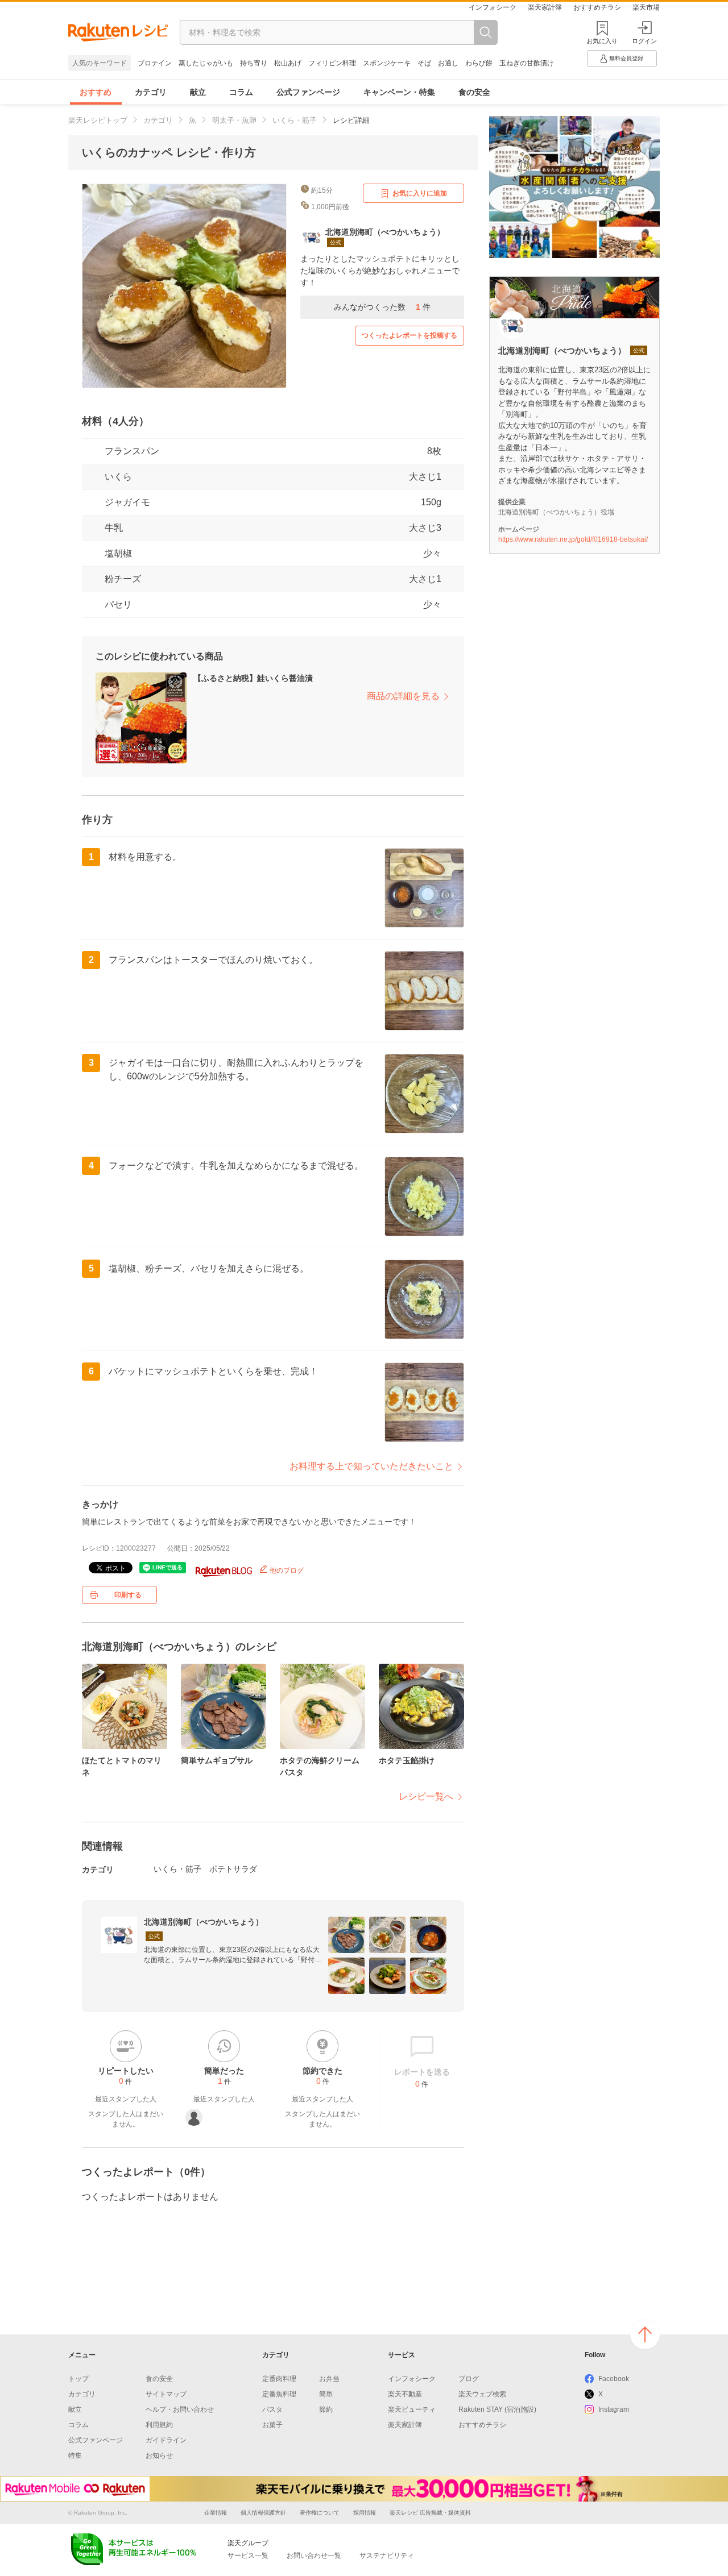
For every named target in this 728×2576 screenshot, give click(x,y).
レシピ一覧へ (426, 1796)
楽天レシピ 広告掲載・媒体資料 (430, 2513)
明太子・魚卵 (234, 120)
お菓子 (272, 2425)
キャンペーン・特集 (399, 92)
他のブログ (286, 1570)
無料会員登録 (626, 58)
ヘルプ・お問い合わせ (180, 2409)
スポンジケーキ (387, 63)
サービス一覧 (248, 2556)
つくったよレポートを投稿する (409, 335)
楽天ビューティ (412, 2409)
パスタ (272, 2409)
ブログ (469, 2379)
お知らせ (159, 2455)
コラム (241, 92)
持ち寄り (254, 63)
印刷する (128, 1595)
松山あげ (288, 63)
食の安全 (474, 92)
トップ (78, 2379)
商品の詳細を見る (403, 696)
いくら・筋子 (295, 120)
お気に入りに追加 (420, 193)
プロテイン (155, 63)
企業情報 (216, 2513)
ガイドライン (166, 2440)
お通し (448, 63)
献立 (198, 92)
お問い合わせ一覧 (314, 2556)
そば (424, 63)
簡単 (326, 2394)
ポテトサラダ (233, 1869)
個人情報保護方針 (263, 2513)
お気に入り (602, 41)
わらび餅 (479, 63)
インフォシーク (493, 7)
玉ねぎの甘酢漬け (527, 63)
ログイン (644, 41)
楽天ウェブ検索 (482, 2394)
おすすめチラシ (597, 7)
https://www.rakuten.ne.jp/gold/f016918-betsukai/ (573, 539)
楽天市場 (646, 7)
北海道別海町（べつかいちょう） (204, 1922)
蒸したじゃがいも (206, 63)
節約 (326, 2409)
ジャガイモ (127, 502)
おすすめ (96, 92)
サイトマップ (166, 2394)
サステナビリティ (387, 2556)
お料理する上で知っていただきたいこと (371, 1466)
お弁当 (329, 2379)
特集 (75, 2455)
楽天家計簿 (545, 7)
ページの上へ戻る (645, 2334)
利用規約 (159, 2425)
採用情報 (365, 2513)
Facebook (614, 2379)
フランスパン (132, 451)
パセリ (118, 604)
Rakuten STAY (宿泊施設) (497, 2409)
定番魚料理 (279, 2394)
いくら (118, 477)
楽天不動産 (405, 2394)
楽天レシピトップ (98, 120)
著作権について (320, 2513)
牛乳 (114, 528)
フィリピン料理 (332, 63)
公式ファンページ (308, 92)
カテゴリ (151, 92)
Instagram (614, 2409)
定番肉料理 (279, 2379)
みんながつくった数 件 (382, 307)
